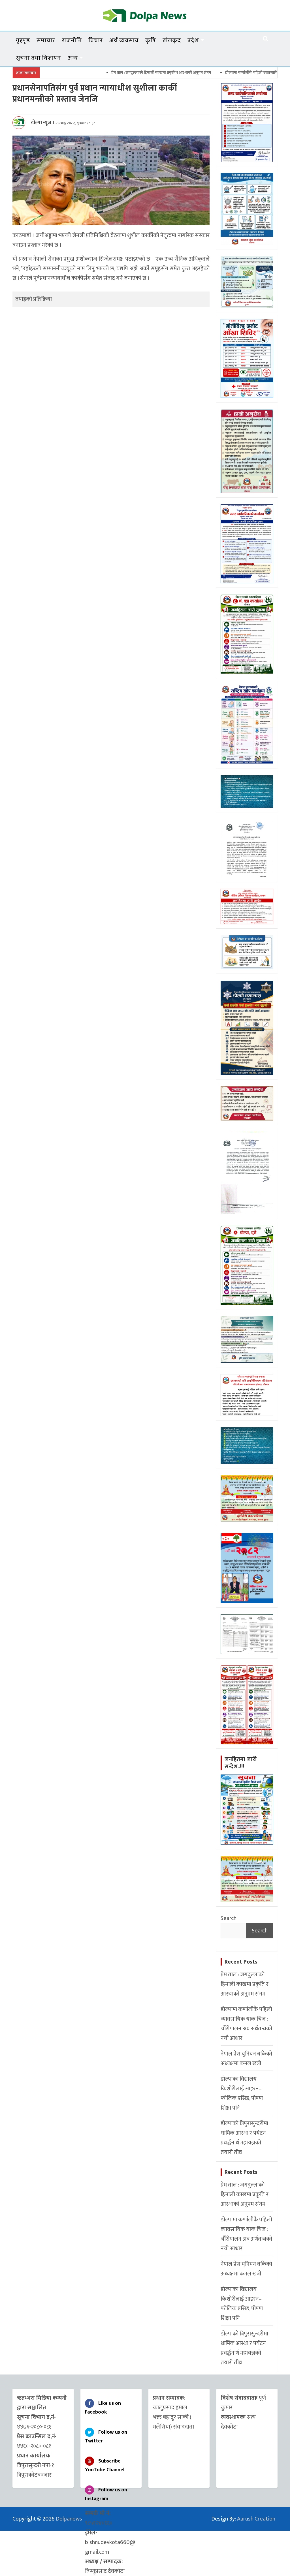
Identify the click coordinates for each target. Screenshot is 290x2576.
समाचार (46, 40)
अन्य (73, 58)
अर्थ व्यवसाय (124, 40)
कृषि (151, 40)
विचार (95, 40)
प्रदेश (193, 40)
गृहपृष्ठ (23, 40)
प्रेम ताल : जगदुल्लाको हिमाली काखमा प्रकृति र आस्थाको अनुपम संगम (104, 73)
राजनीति (72, 40)
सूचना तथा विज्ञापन (38, 58)
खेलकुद (172, 40)
